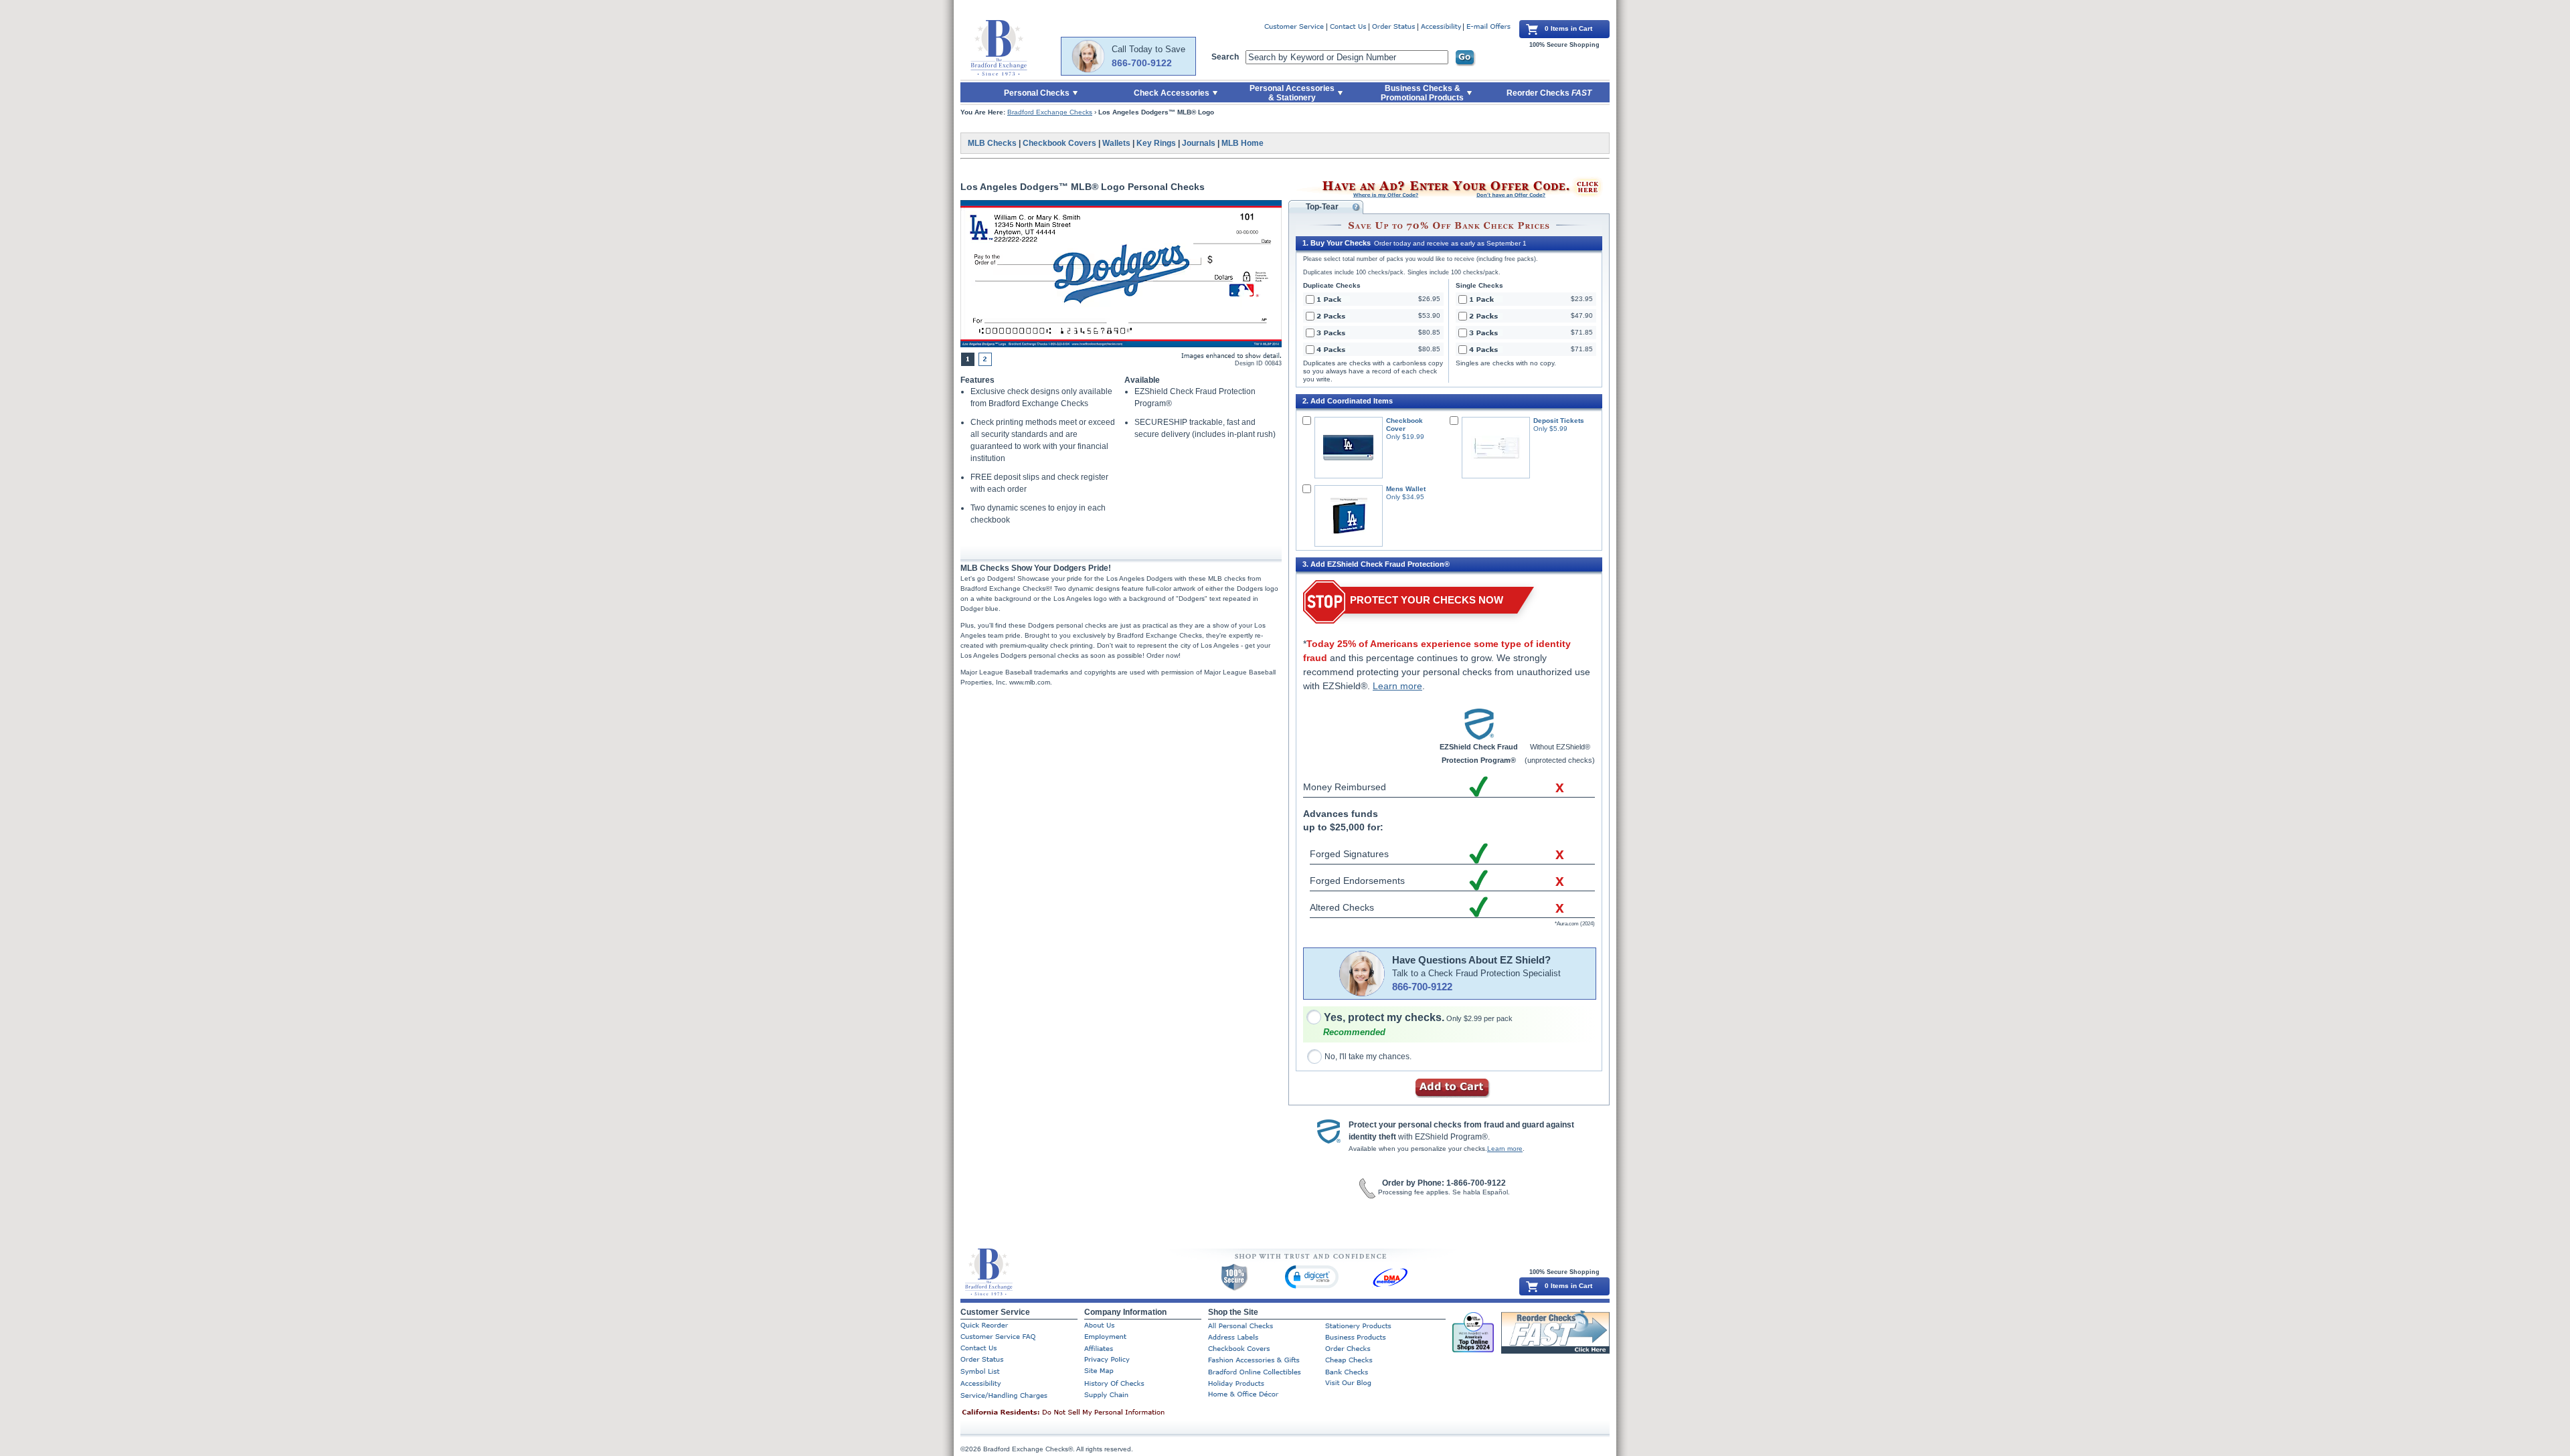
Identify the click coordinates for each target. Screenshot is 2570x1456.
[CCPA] (1084, 1413)
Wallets (1116, 143)
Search (1225, 57)
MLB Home (1243, 143)
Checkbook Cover (1404, 425)
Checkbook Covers (1059, 143)
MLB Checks (992, 143)
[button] (1312, 1276)
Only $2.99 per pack (1418, 1018)
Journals (1199, 143)
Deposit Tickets (1559, 421)
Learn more (1397, 686)
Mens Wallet (1406, 489)
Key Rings (1156, 143)
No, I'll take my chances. (1368, 1057)
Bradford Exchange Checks (1050, 112)
